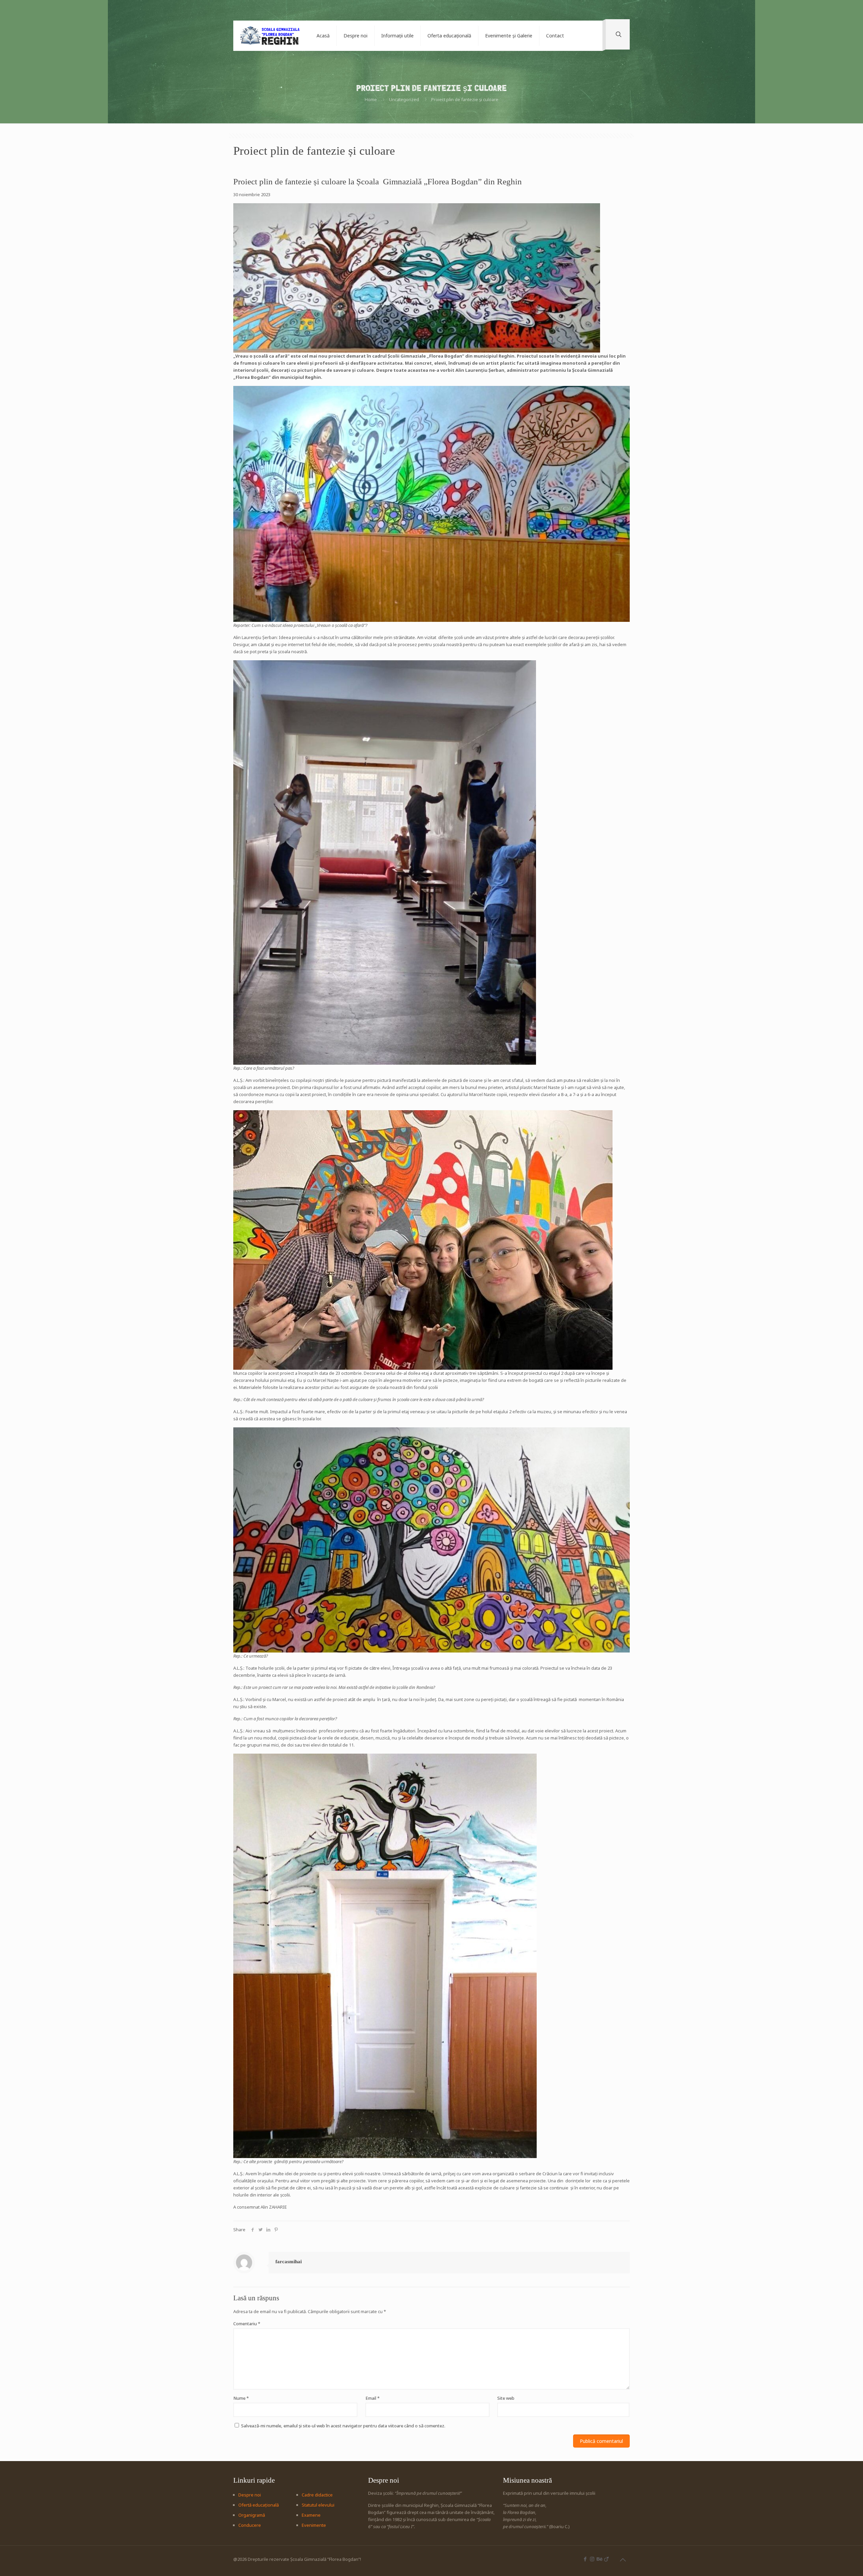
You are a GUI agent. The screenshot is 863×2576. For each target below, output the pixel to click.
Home (371, 99)
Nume (241, 2398)
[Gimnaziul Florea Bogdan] (270, 36)
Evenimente (314, 2525)
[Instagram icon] (592, 2559)
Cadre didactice (317, 2495)
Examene (311, 2515)
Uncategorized (404, 99)
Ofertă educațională (259, 2505)
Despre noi (250, 2495)
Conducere (250, 2525)
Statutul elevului (318, 2505)
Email (373, 2398)
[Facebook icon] (585, 2559)
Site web (506, 2398)
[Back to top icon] (623, 2560)
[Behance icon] (599, 2559)
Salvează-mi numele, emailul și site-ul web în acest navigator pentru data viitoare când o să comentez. (343, 2426)
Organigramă (252, 2515)
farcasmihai (289, 2262)
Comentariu (247, 2324)
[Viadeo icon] (606, 2559)
